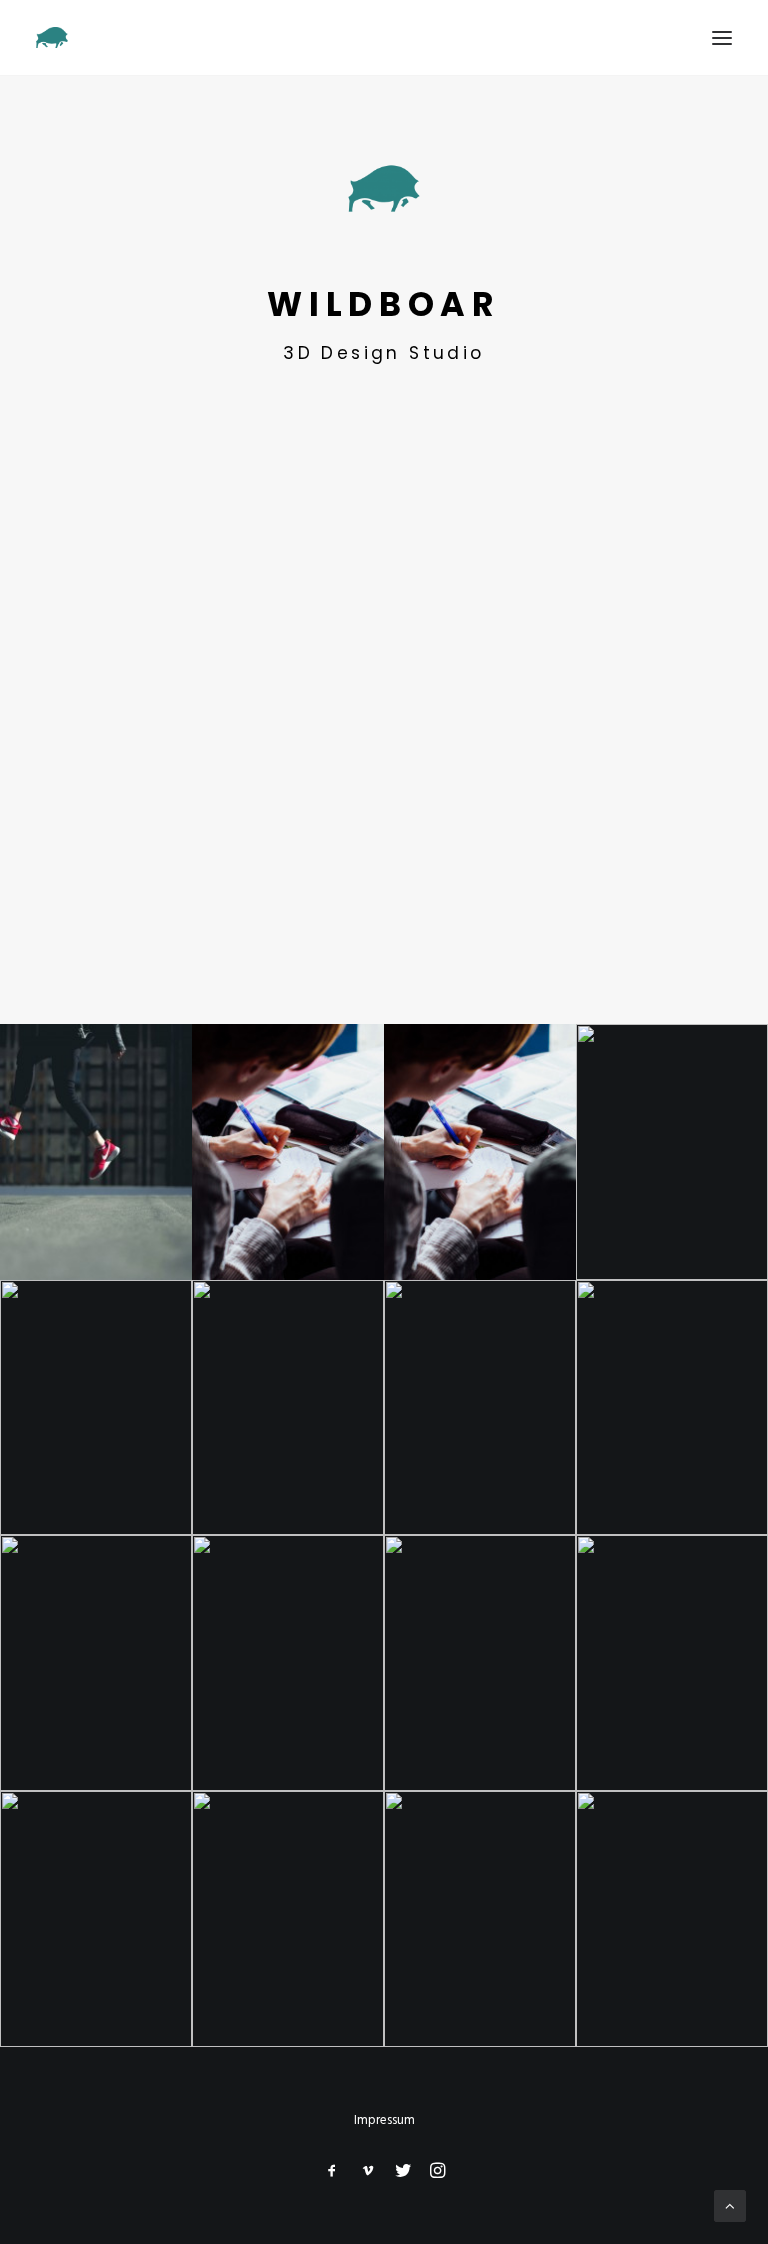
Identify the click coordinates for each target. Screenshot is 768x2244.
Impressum (384, 2120)
